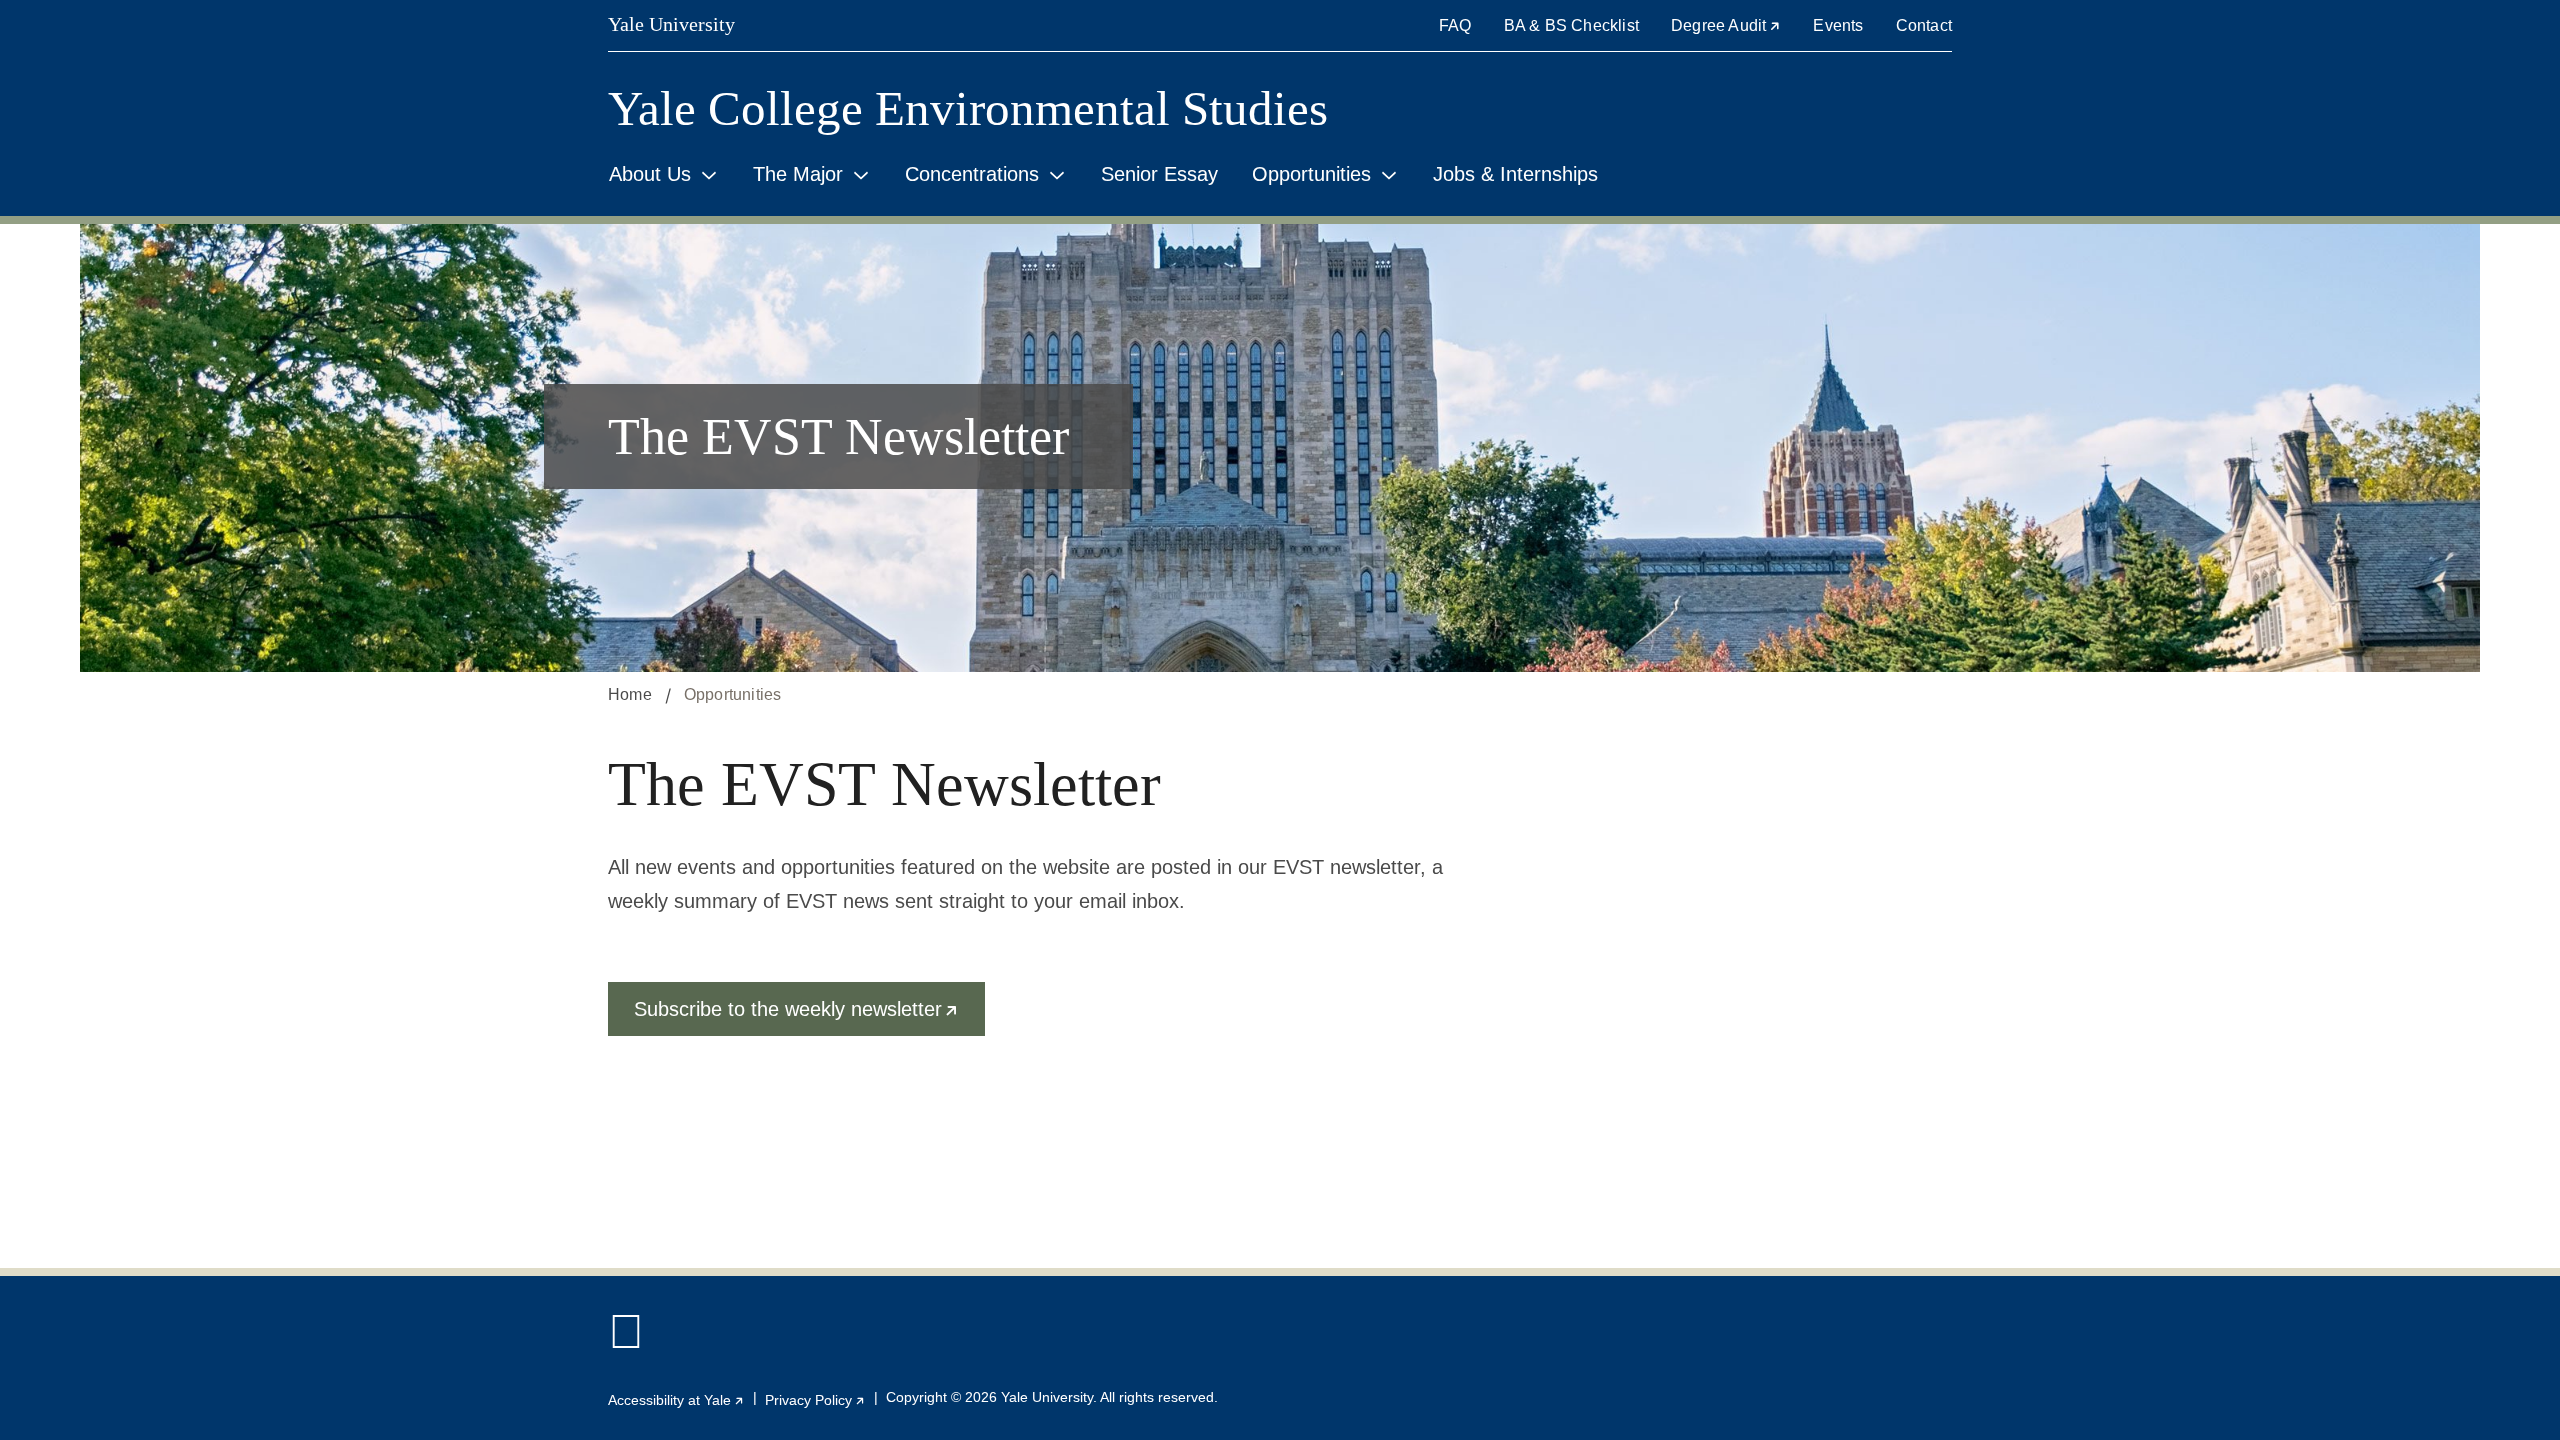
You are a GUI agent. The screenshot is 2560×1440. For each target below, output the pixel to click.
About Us (650, 174)
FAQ (1455, 25)
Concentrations (972, 174)
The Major (798, 174)
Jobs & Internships (1515, 174)
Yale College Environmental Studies (968, 108)
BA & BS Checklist (1571, 25)
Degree (1726, 25)
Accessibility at (676, 1400)
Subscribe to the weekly (809, 1017)
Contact (1924, 25)
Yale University (671, 24)
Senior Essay (1159, 174)
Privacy (815, 1400)
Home (630, 694)
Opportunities (1311, 174)
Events (1838, 25)
